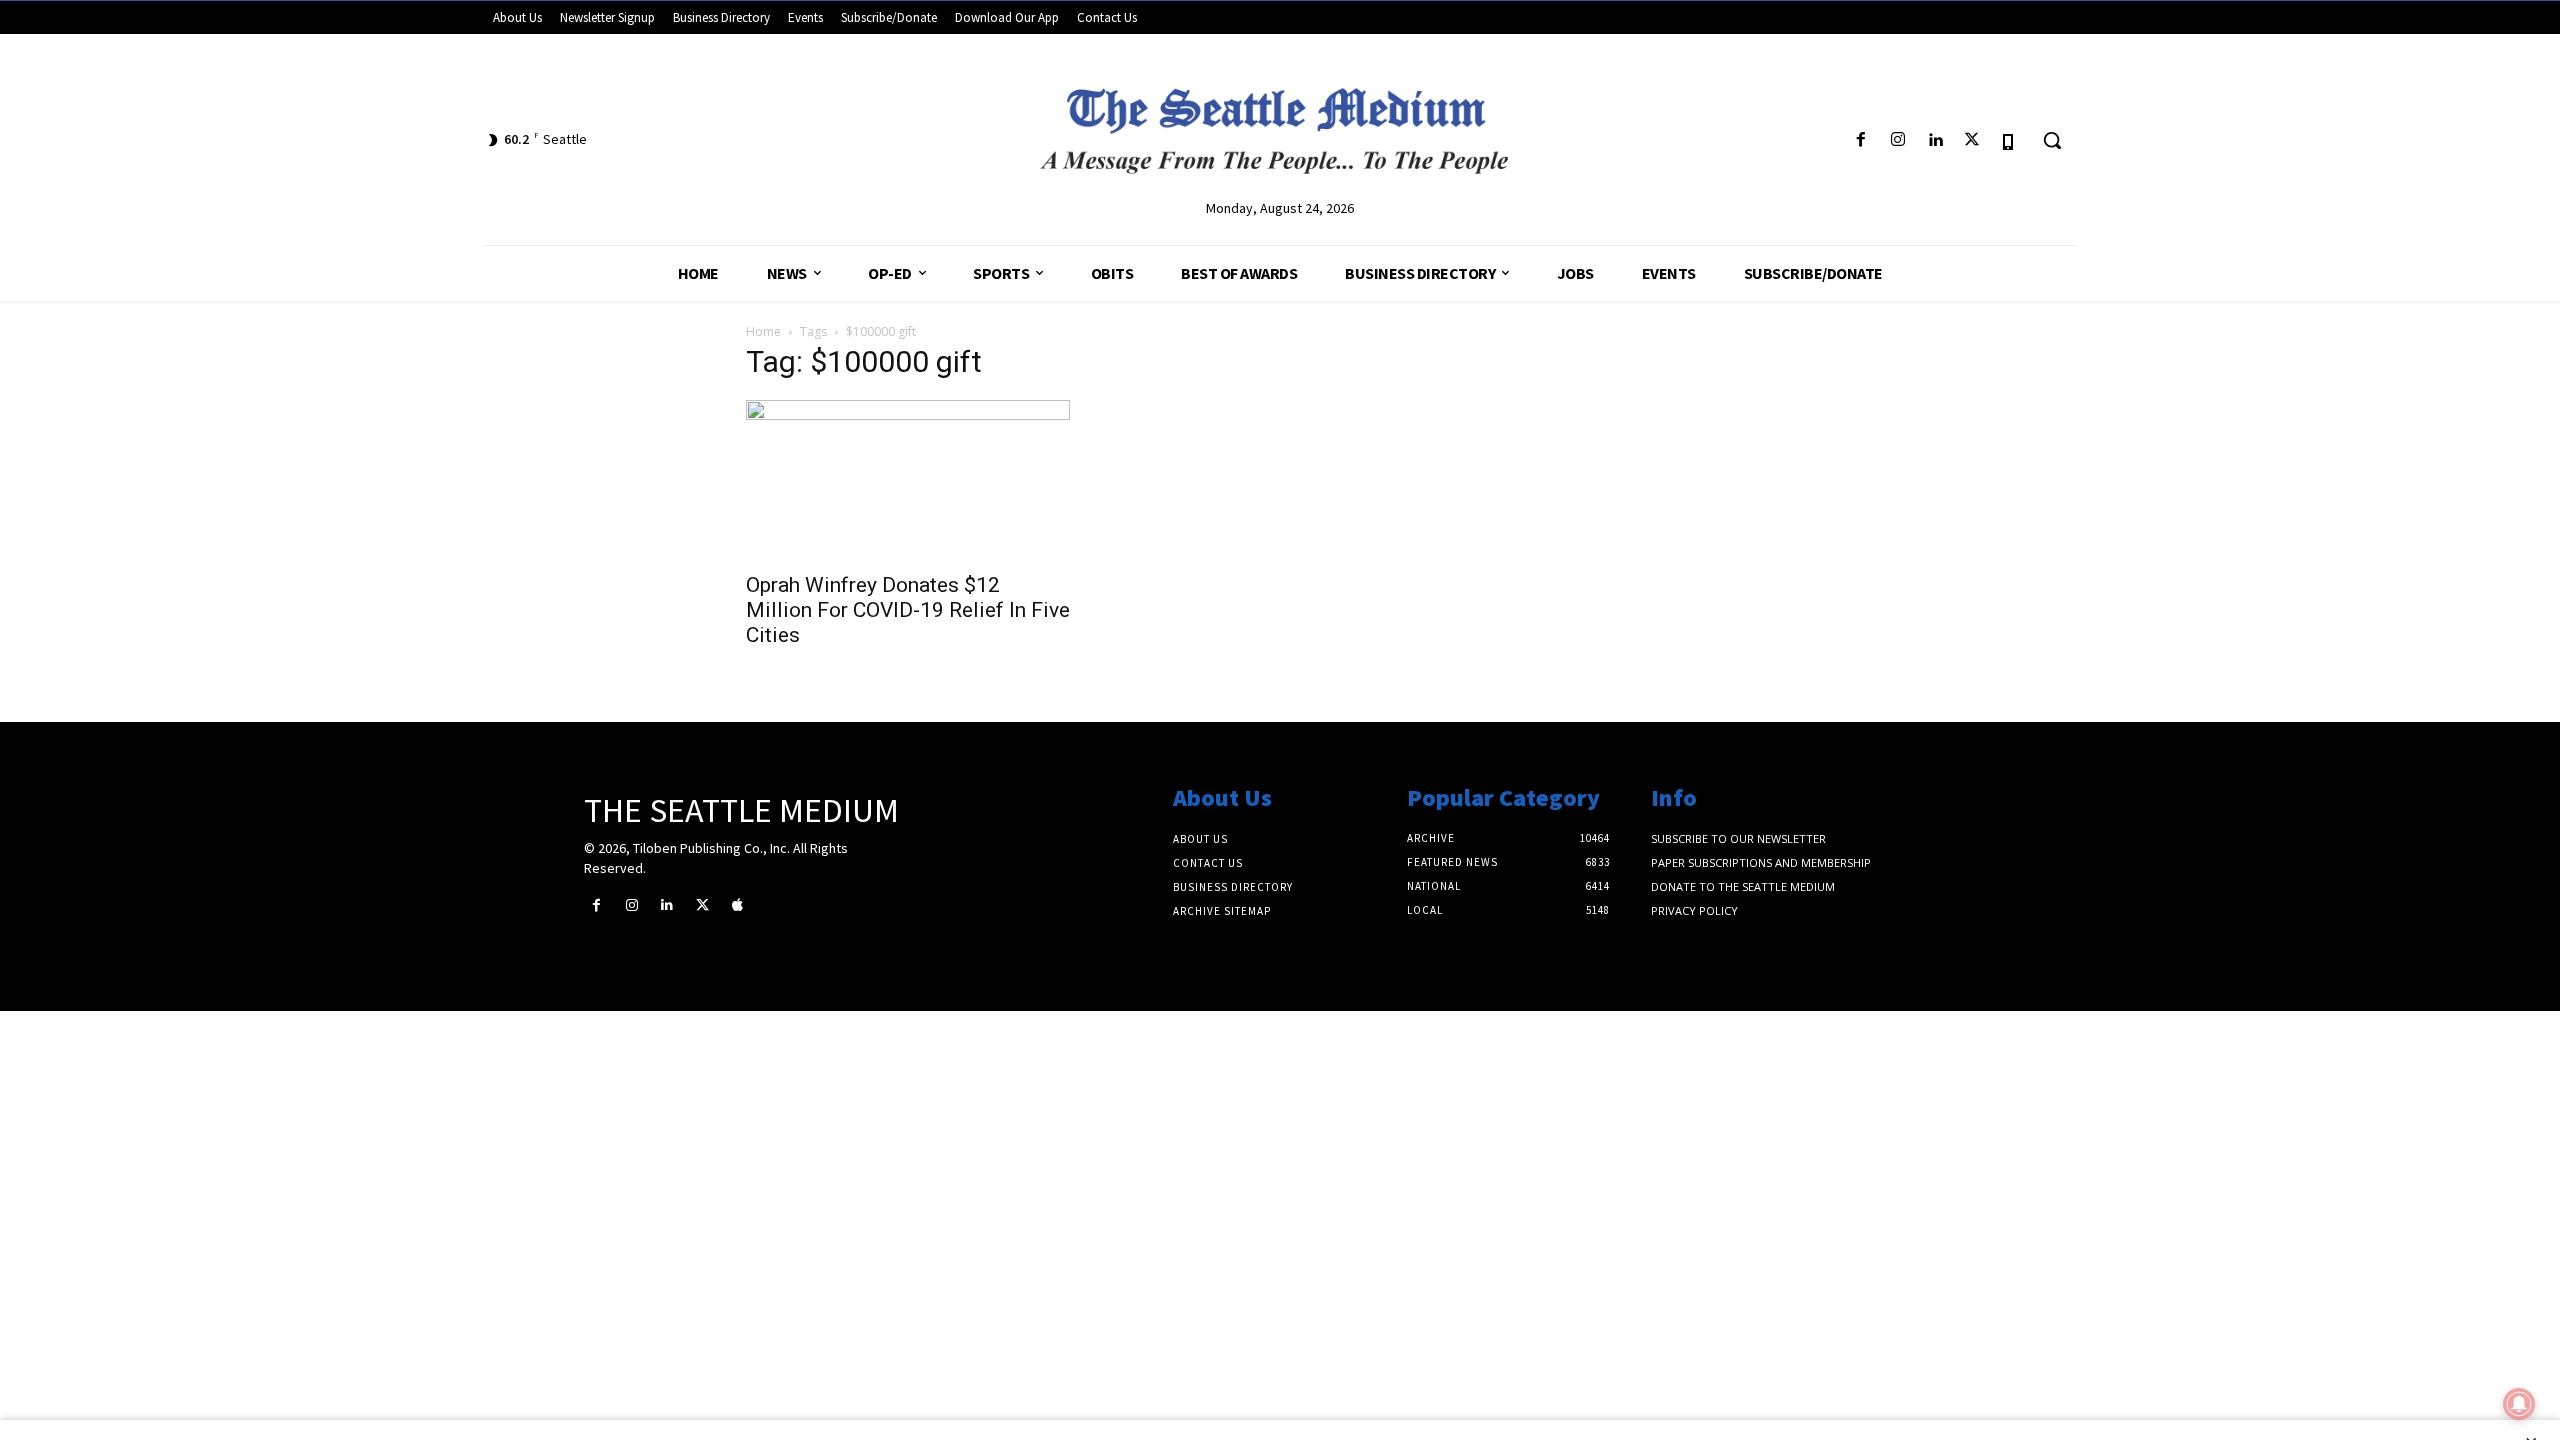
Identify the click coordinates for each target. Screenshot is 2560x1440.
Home (763, 331)
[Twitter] (1972, 140)
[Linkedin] (1934, 140)
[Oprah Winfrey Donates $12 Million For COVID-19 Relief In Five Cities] (908, 480)
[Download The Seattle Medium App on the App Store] (2009, 140)
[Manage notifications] (2519, 1404)
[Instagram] (1897, 140)
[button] (2052, 140)
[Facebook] (1860, 140)
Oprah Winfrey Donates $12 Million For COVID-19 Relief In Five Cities (908, 610)
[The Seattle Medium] (1279, 122)
